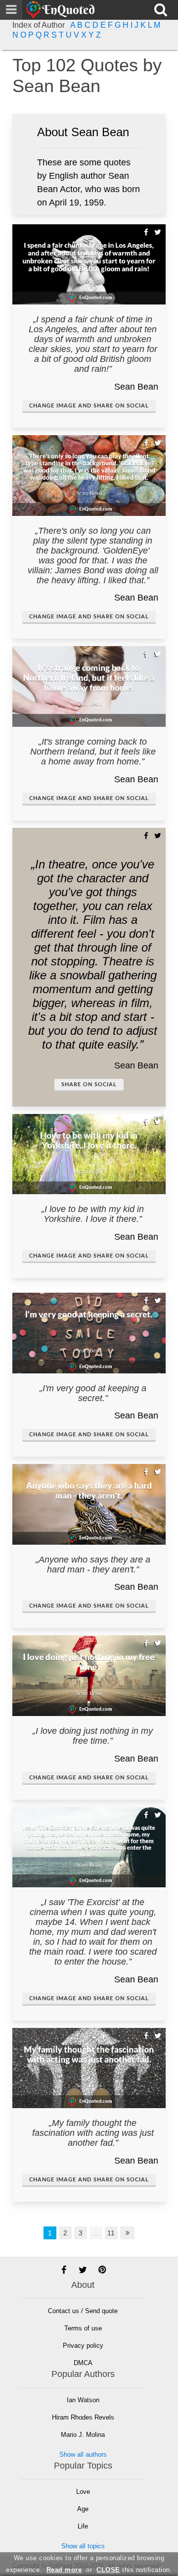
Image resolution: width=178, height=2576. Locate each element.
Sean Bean (136, 387)
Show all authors (83, 2454)
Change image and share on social (89, 406)
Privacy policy (83, 2346)
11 (111, 2233)
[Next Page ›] (128, 2233)
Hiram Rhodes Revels (83, 2417)
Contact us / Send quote (83, 2311)
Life (83, 2526)
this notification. (134, 2570)
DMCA (83, 2363)
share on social (89, 1085)
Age (83, 2509)
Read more (64, 2570)
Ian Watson (83, 2400)
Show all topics (83, 2546)
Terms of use (83, 2328)
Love (83, 2492)
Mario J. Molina (83, 2435)
